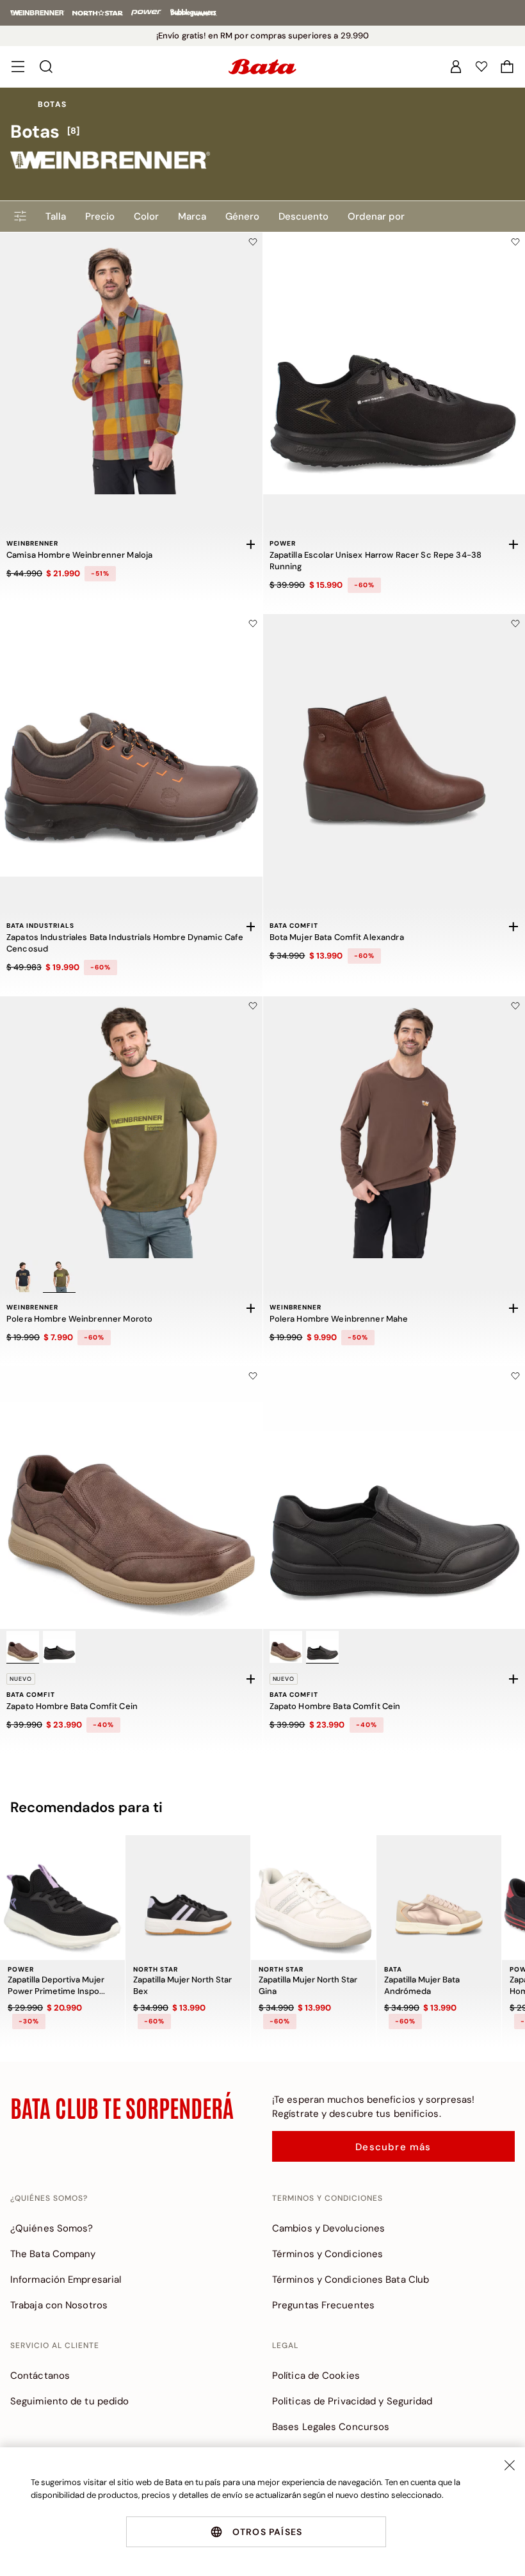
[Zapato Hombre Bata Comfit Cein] (131, 1498)
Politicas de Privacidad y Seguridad (352, 2401)
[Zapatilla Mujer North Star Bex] (188, 1898)
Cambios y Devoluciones (328, 2228)
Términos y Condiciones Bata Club (351, 2280)
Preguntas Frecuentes (323, 2305)
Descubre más (393, 2147)
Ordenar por (376, 216)
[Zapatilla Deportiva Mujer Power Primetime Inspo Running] (62, 1898)
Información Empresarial (66, 2280)
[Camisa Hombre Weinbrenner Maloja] (131, 364)
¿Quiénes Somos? (52, 2228)
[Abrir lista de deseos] (481, 67)
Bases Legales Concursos (331, 2427)
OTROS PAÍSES (267, 2532)
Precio (100, 216)
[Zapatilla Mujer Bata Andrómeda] (439, 1898)
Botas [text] (52, 104)
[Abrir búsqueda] (46, 67)
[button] (507, 67)
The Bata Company (53, 2254)
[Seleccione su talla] (251, 544)
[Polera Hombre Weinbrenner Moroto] (131, 1128)
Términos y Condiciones (327, 2254)
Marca (192, 216)
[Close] (510, 2465)
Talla (56, 216)
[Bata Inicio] (262, 67)
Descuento (303, 216)
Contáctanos (40, 2376)
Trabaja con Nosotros (59, 2305)
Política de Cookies (316, 2376)
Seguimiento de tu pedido (69, 2401)
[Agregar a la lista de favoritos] (253, 242)
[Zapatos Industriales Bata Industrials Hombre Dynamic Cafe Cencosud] (131, 745)
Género (242, 216)
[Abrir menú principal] (18, 67)
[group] (262, 132)
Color (146, 216)
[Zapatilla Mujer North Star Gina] (313, 1898)
